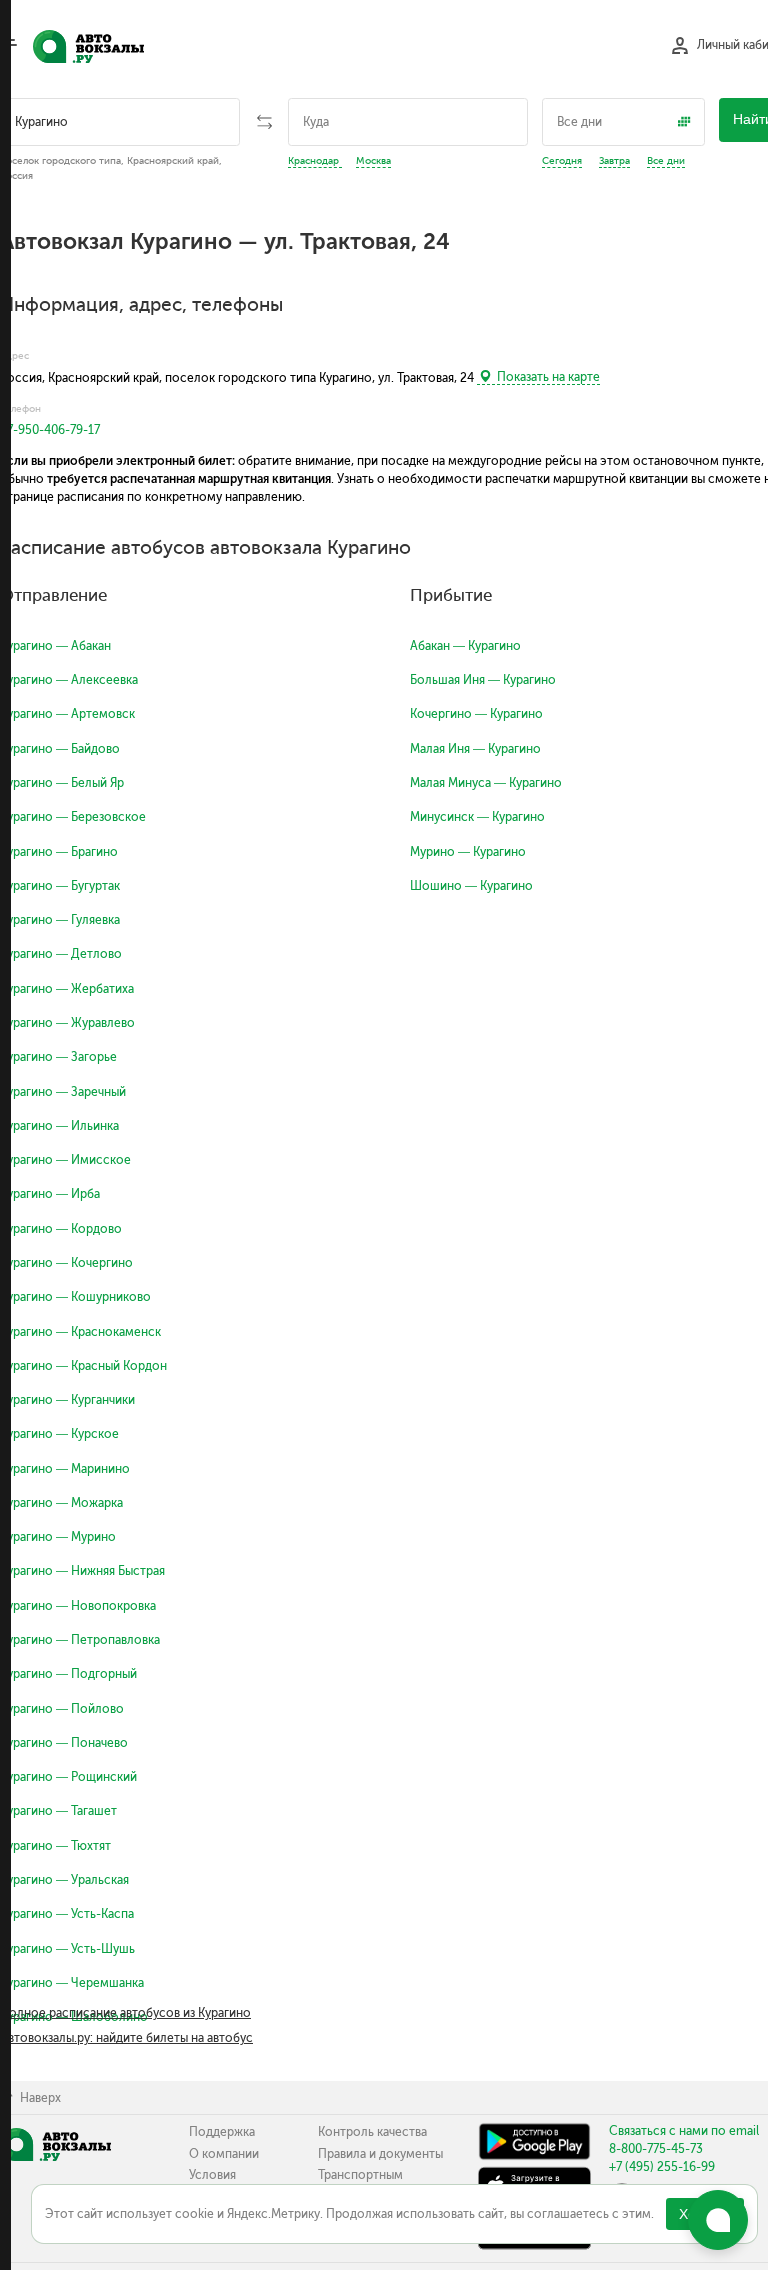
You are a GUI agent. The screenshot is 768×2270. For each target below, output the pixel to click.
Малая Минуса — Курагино (486, 783)
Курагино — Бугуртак (60, 886)
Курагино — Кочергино (66, 1263)
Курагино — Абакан (55, 646)
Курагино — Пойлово (62, 1709)
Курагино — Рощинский (68, 1777)
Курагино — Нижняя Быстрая (82, 1571)
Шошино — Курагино (471, 886)
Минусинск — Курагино (477, 817)
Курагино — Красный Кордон (83, 1366)
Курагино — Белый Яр (62, 783)
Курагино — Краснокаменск (80, 1332)
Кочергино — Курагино (476, 714)
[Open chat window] (718, 2220)
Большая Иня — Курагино (483, 680)
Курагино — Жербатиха (67, 989)
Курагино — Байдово (60, 749)
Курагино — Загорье (58, 1057)
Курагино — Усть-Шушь (67, 1949)
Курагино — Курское (59, 1434)
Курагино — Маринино (65, 1469)
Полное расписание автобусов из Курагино (125, 2013)
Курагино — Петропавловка (80, 1640)
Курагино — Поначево (64, 1743)
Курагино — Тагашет (58, 1811)
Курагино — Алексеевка (69, 680)
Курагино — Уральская (64, 1880)
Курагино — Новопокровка (78, 1606)
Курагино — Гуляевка (60, 920)
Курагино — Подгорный (68, 1674)
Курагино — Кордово (61, 1229)
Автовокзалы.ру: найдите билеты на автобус (126, 2038)
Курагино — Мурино (58, 1537)
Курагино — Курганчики (67, 1400)
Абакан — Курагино (465, 646)
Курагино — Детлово (61, 954)
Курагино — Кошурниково (75, 1297)
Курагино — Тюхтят (55, 1846)
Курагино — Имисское (65, 1160)
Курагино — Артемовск (67, 714)
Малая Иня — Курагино (475, 749)
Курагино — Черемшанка (72, 1983)
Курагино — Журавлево (67, 1023)
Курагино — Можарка (61, 1503)
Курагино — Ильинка (59, 1126)
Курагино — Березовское (73, 817)
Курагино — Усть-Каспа (67, 1914)
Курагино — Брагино (59, 852)
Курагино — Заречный (63, 1092)
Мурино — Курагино (468, 852)
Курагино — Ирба (50, 1194)
